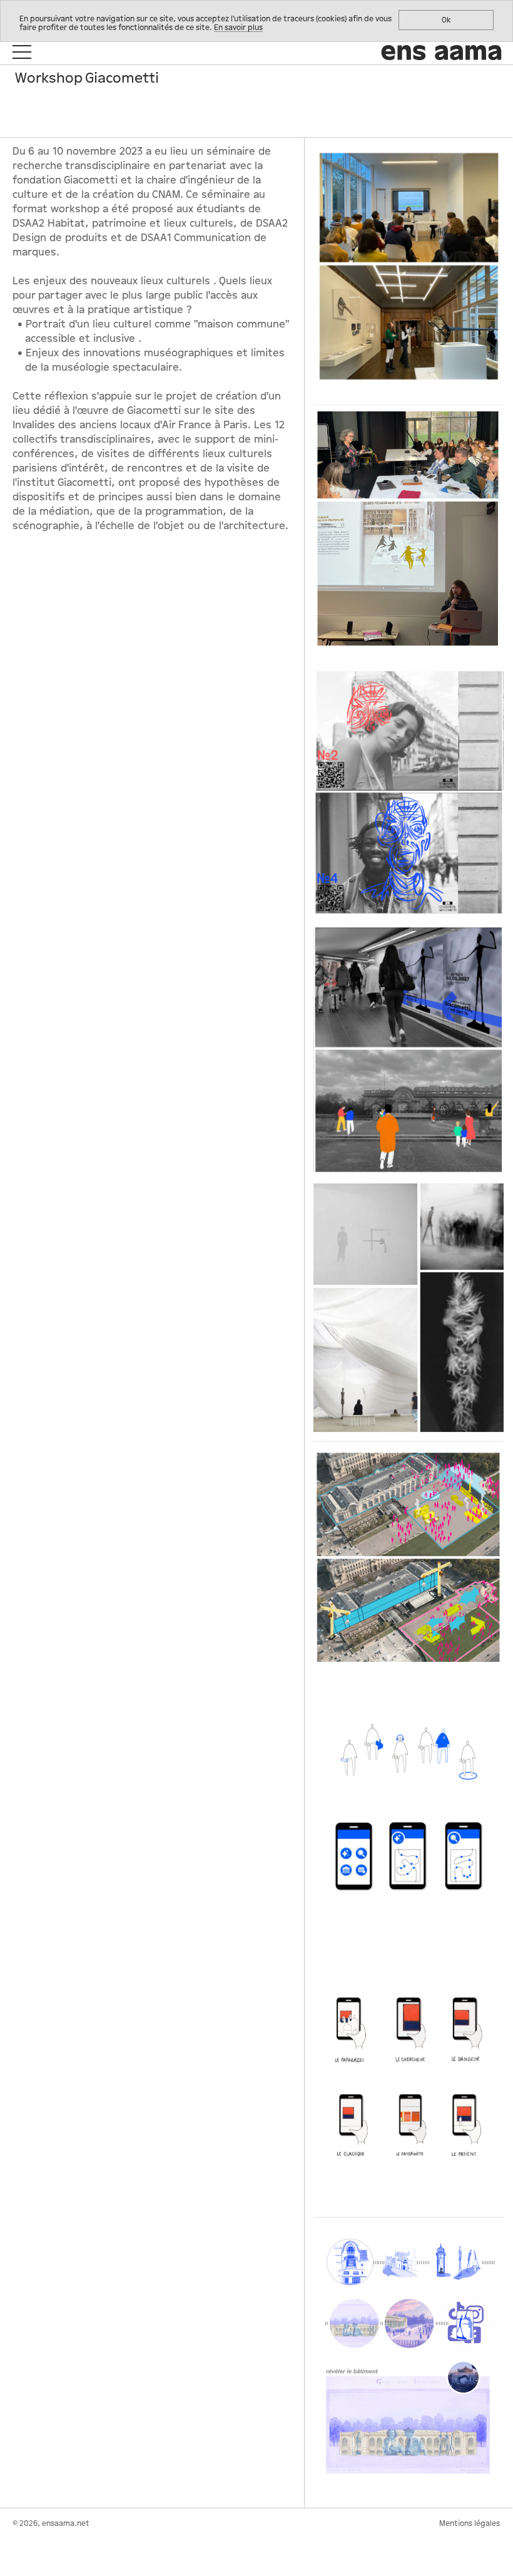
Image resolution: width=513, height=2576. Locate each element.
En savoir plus (238, 28)
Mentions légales (470, 2523)
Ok (446, 20)
